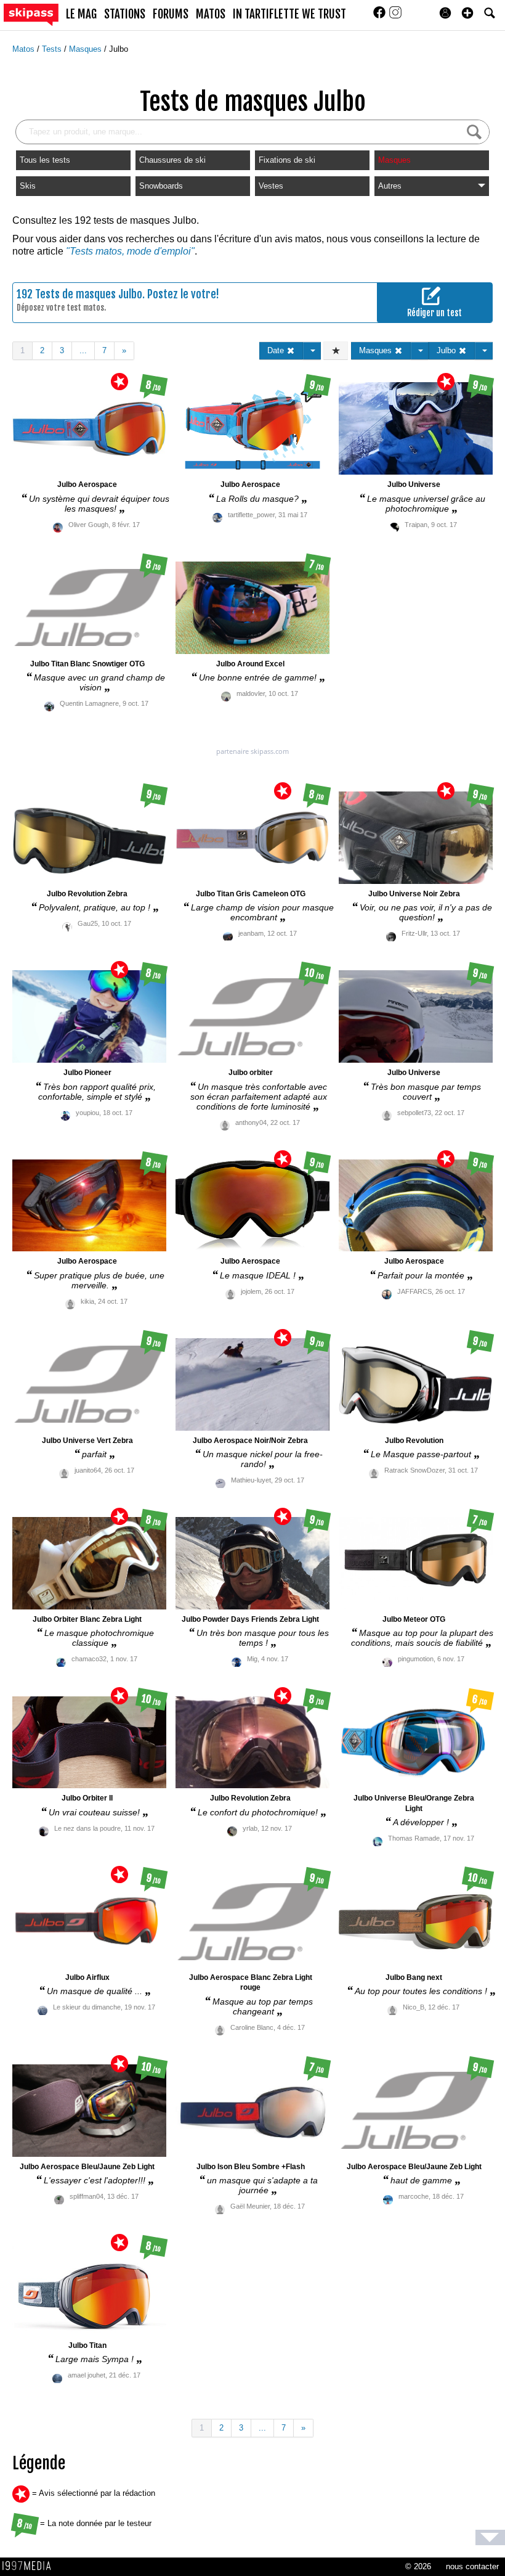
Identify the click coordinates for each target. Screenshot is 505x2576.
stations (125, 14)
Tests (53, 49)
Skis (28, 186)
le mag (81, 14)
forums (171, 14)
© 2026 (418, 2566)
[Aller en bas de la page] (490, 2537)
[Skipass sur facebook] (381, 16)
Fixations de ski (287, 160)
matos (211, 14)
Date (277, 350)
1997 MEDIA (30, 2566)
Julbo (119, 49)
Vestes (271, 186)
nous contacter (472, 2566)
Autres (390, 186)
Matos (25, 49)
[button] (467, 13)
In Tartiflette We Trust (289, 14)
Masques (87, 49)
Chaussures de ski (172, 160)
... (83, 350)
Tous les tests (45, 160)
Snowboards (161, 186)
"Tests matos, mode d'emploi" (130, 251)
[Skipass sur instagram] (395, 16)
